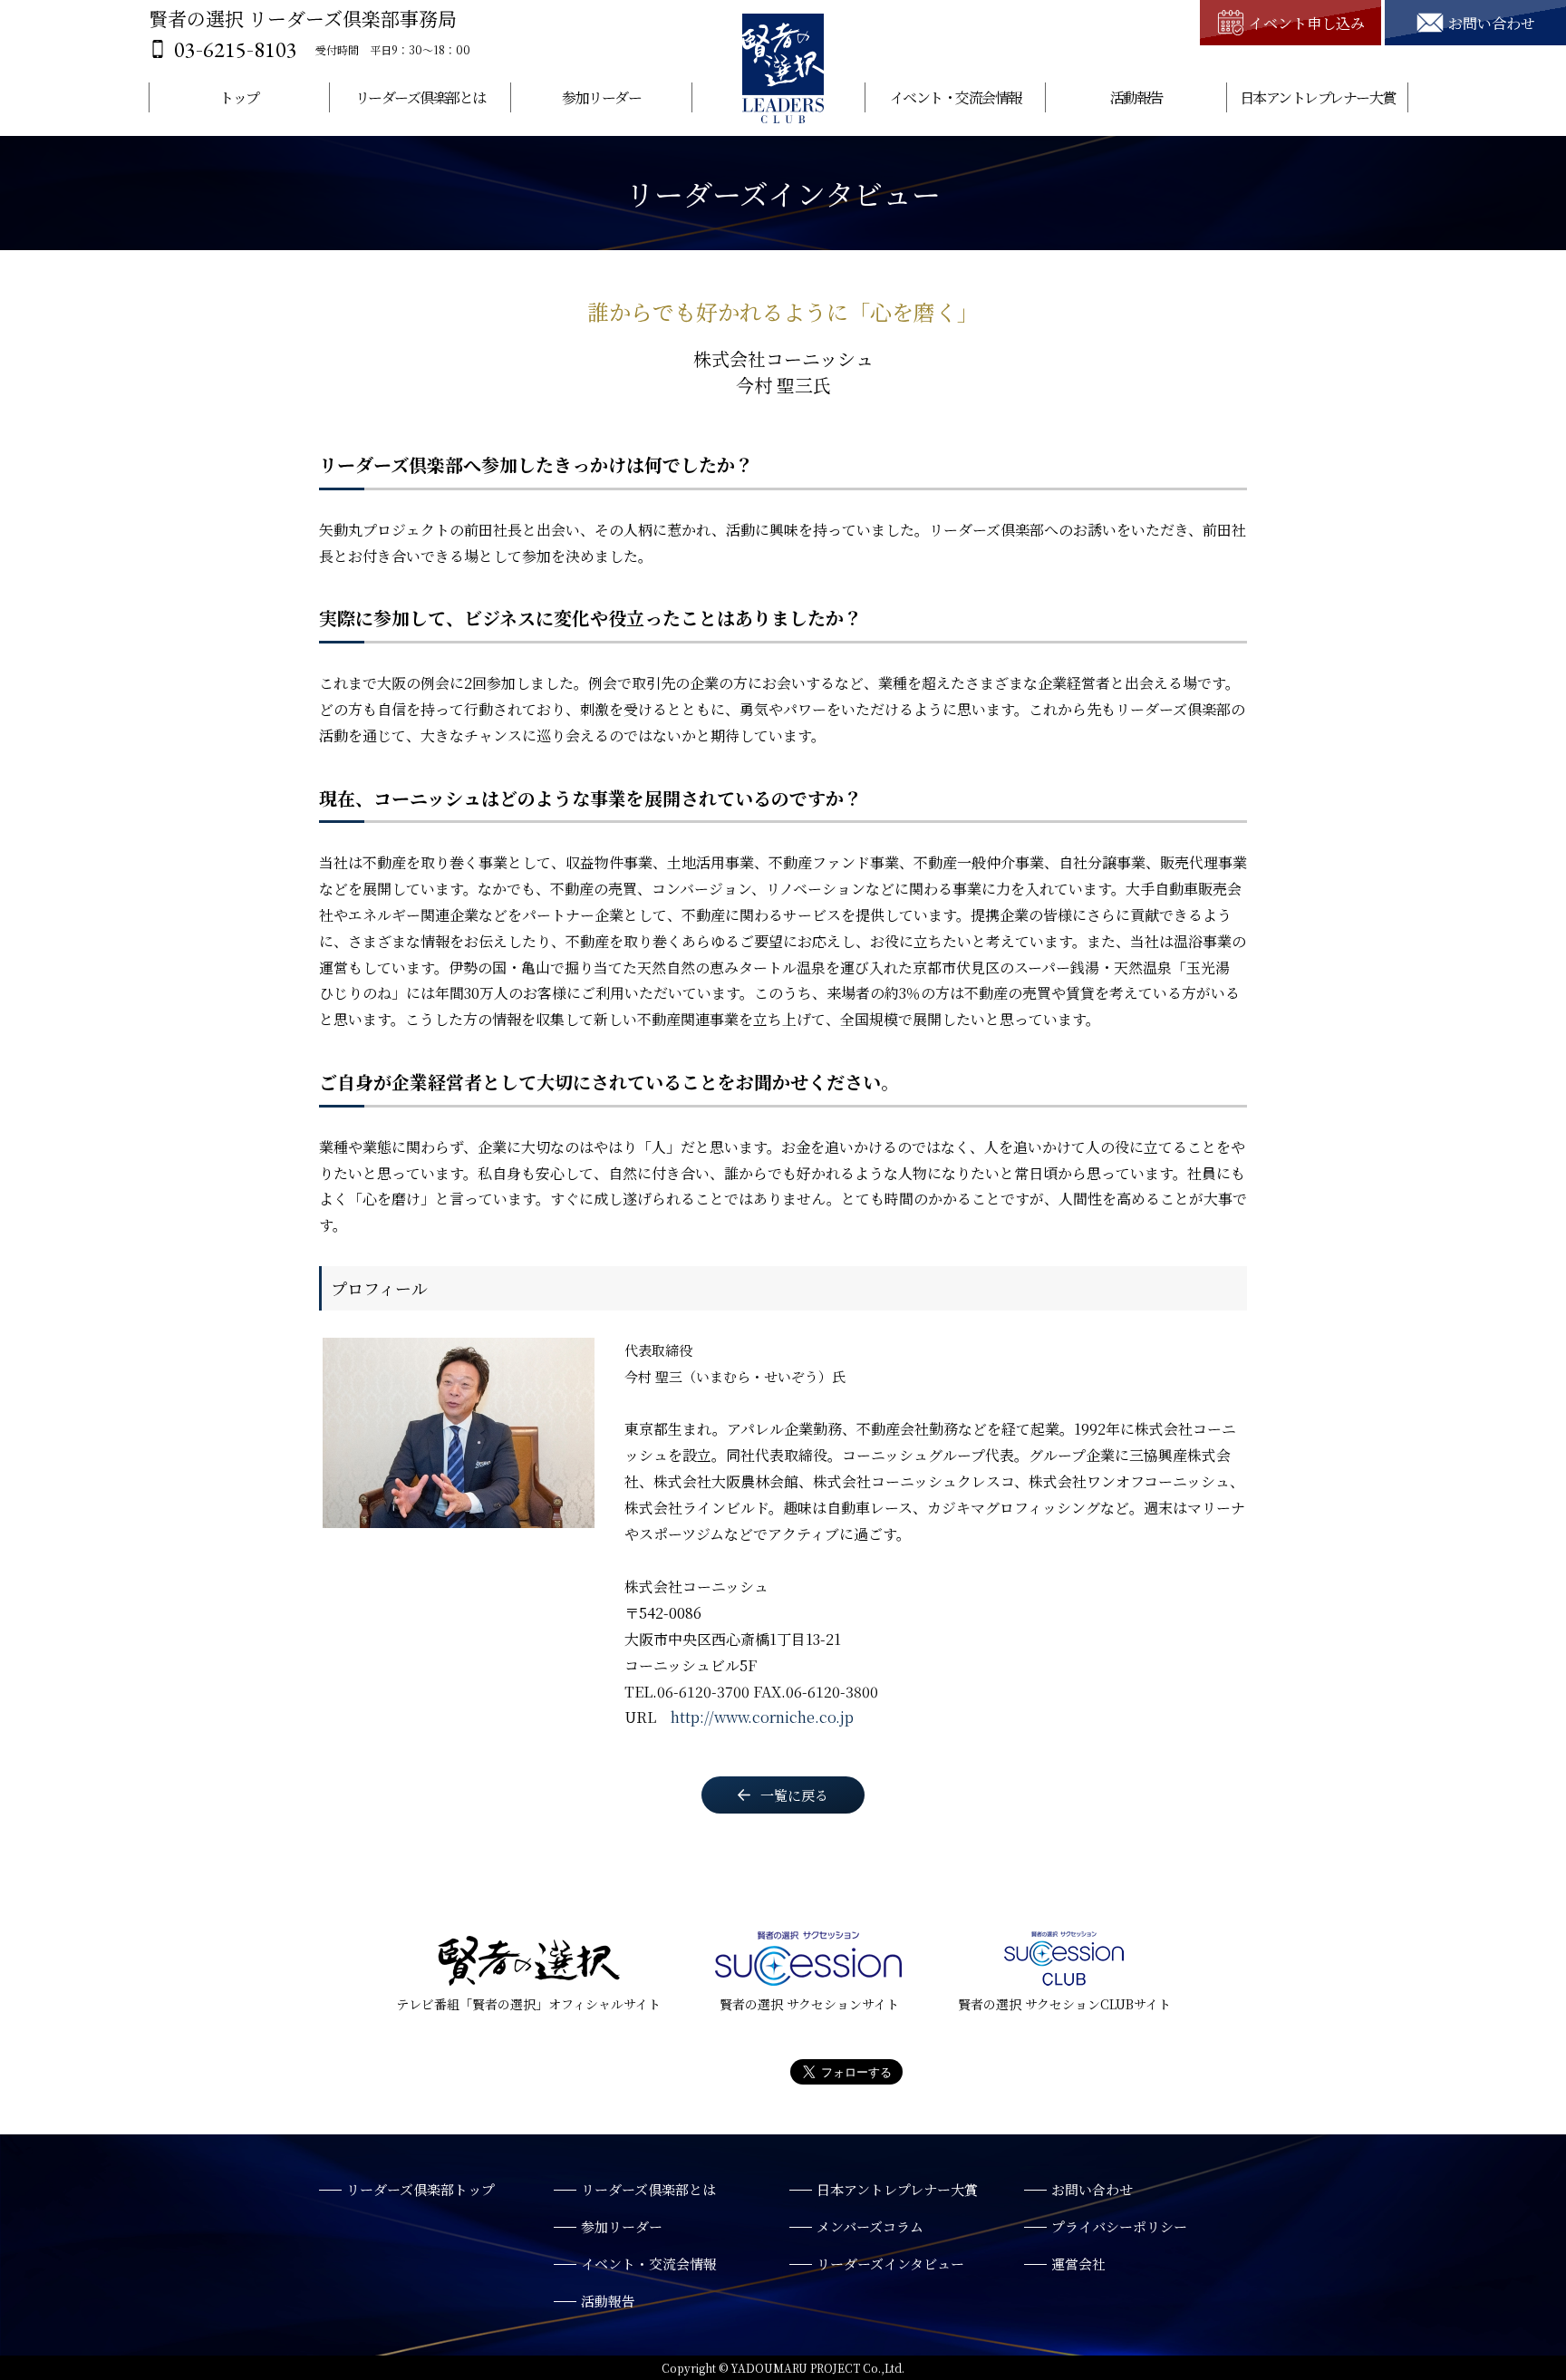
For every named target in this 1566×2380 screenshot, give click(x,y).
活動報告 (1136, 97)
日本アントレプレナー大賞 (1318, 97)
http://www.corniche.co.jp (762, 1717)
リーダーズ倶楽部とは (420, 97)
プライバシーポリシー (1119, 2226)
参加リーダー (601, 97)
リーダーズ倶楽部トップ (420, 2189)
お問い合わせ (1092, 2189)
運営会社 (1078, 2264)
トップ (239, 97)
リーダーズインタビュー (890, 2264)
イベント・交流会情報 (956, 97)
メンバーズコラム (870, 2226)
